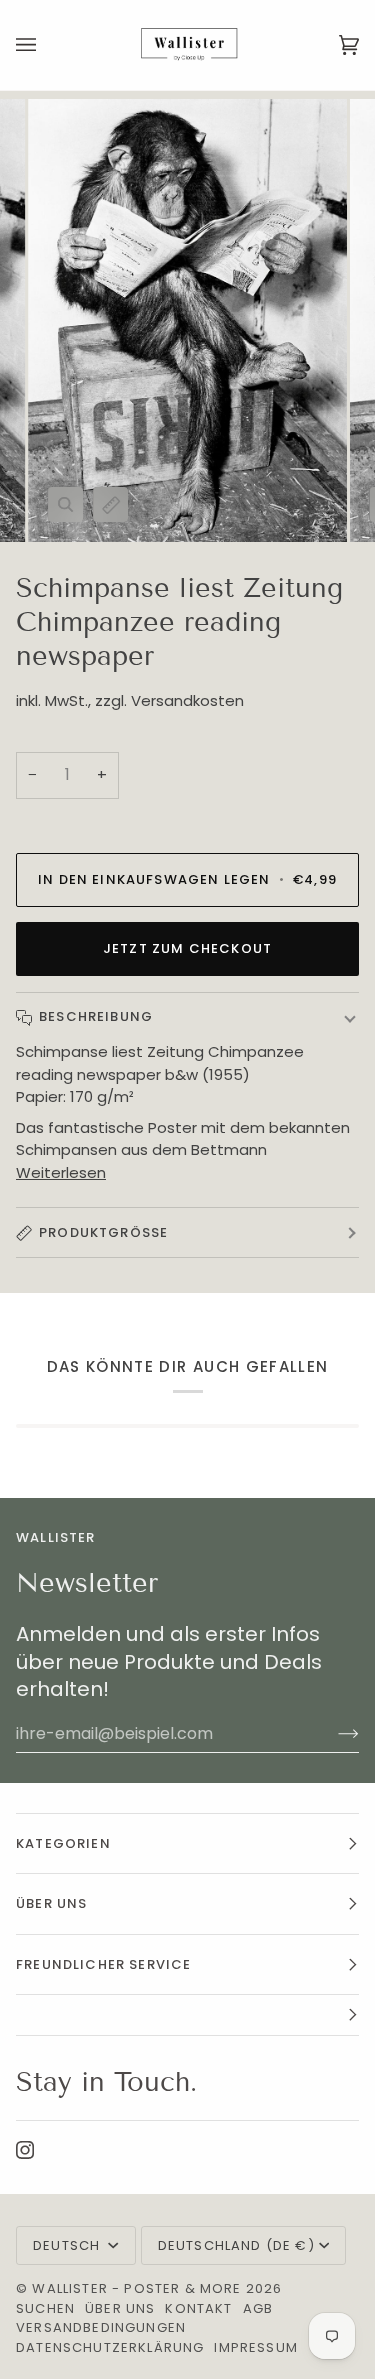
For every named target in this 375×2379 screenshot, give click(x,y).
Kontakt (198, 2308)
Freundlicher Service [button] (103, 1964)
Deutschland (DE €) (236, 2245)
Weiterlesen (61, 1172)
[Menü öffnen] (46, 45)
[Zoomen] (65, 504)
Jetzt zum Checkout (187, 948)
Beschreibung (96, 1016)
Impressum (256, 2347)
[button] (187, 2015)
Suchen (45, 2308)
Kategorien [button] (63, 1843)
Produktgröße (103, 1232)
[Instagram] (25, 2150)
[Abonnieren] (332, 1733)
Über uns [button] (51, 1903)
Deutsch (68, 2245)
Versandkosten (187, 700)
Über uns (120, 2308)
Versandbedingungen (101, 2327)
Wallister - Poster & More (136, 2288)
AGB (258, 2308)
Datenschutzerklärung (110, 2347)
